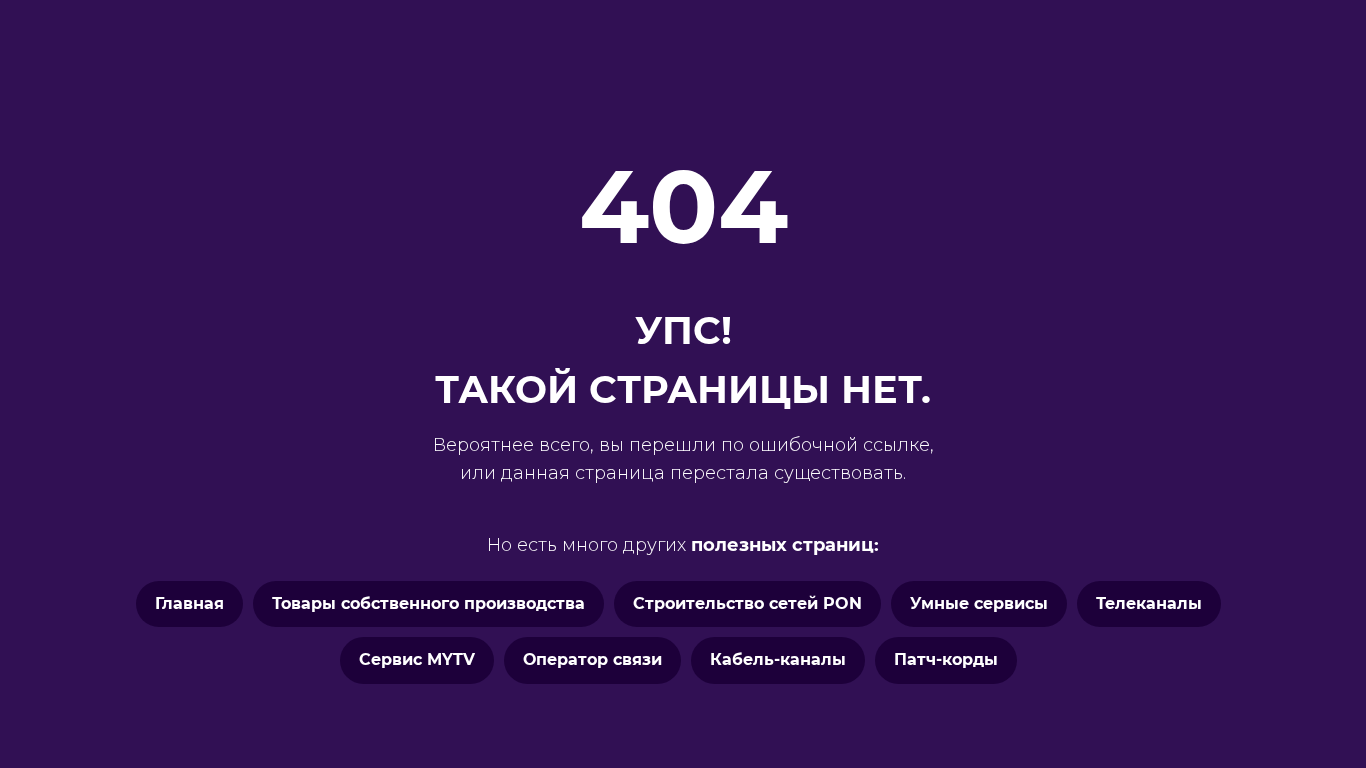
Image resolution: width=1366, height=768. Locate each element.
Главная (189, 603)
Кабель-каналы (778, 659)
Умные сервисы (979, 603)
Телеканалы (1149, 603)
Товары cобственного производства (428, 603)
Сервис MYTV (417, 659)
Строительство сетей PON (747, 603)
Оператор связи (592, 659)
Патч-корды (946, 659)
